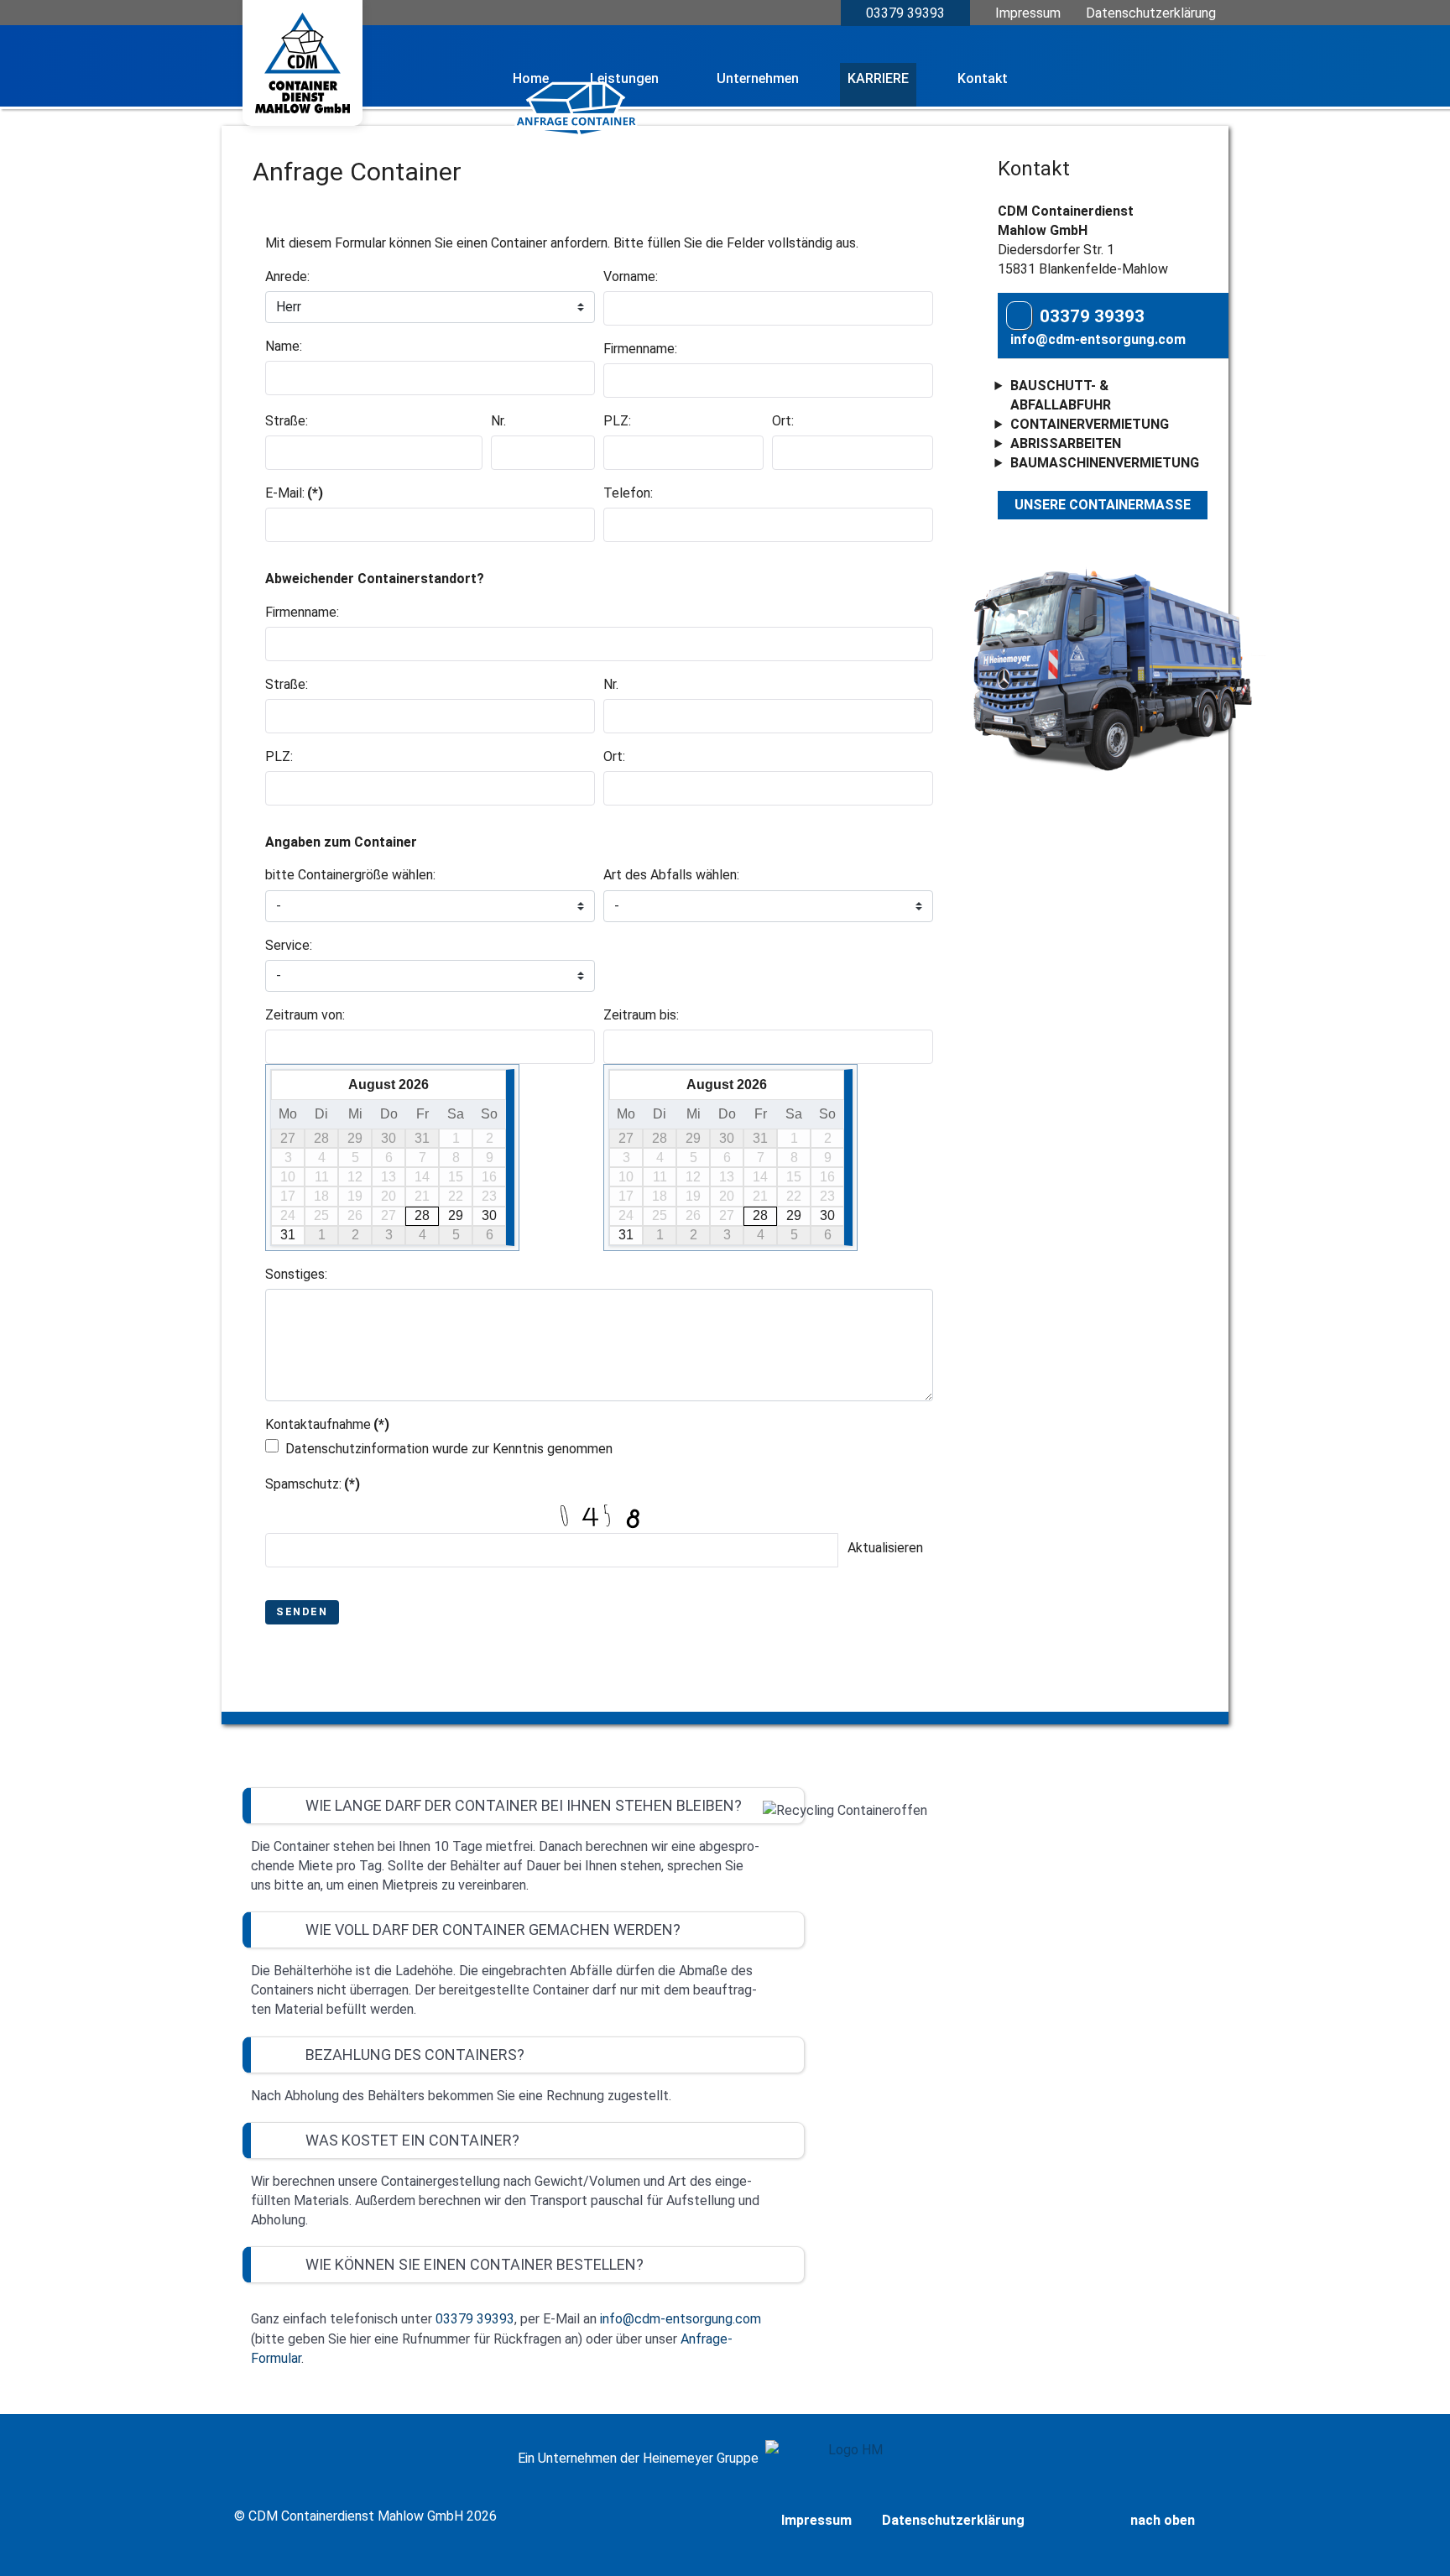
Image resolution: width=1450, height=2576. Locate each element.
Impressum (1028, 13)
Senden (302, 1611)
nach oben (1164, 2520)
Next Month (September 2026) (493, 1084)
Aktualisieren (885, 1548)
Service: (289, 945)
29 (456, 1215)
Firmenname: (640, 349)
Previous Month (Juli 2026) (284, 1084)
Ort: (783, 421)
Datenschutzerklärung (1151, 13)
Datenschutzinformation (357, 1449)
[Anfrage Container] (577, 128)
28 (422, 1215)
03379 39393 (905, 13)
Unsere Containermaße (1103, 505)
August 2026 (389, 1085)
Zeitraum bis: (641, 1015)
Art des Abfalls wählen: (671, 875)
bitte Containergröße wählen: (350, 875)
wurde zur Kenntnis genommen (449, 1449)
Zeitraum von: (305, 1015)
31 (288, 1235)
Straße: (287, 421)
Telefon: (628, 493)
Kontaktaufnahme (327, 1424)
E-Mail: (294, 493)
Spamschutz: (313, 1484)
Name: (284, 346)
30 (489, 1215)
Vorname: (631, 276)
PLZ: (617, 421)
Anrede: (287, 276)
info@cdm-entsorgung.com (1098, 339)
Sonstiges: (296, 1274)
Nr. (498, 421)
